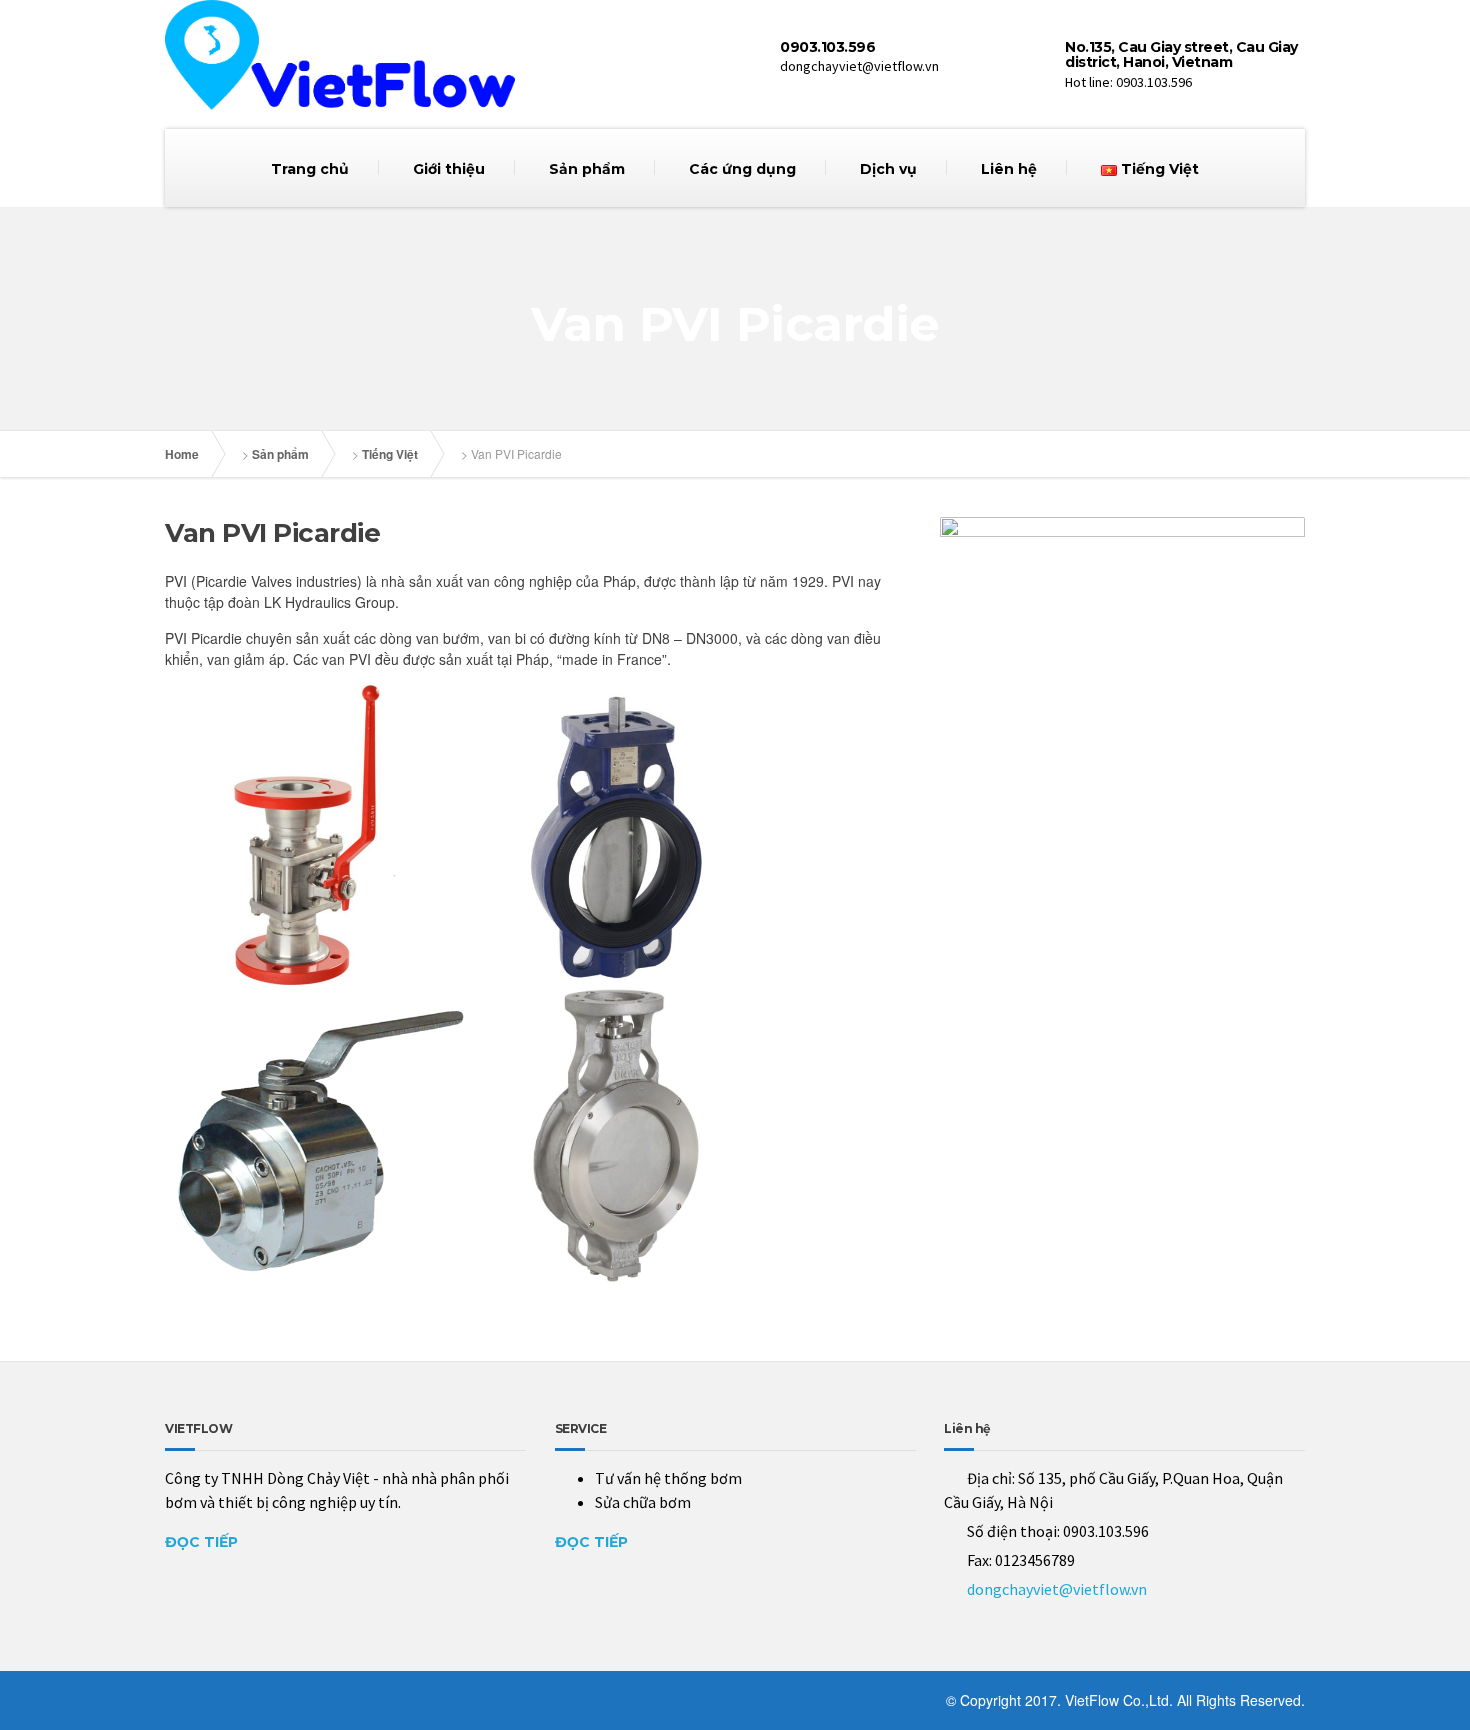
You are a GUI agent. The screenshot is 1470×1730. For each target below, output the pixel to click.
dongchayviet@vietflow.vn (1057, 1589)
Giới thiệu (449, 169)
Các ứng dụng (742, 169)
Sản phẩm (587, 169)
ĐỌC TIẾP (201, 1542)
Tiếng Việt (390, 454)
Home (182, 454)
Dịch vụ (888, 169)
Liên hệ (1009, 169)
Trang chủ (310, 169)
